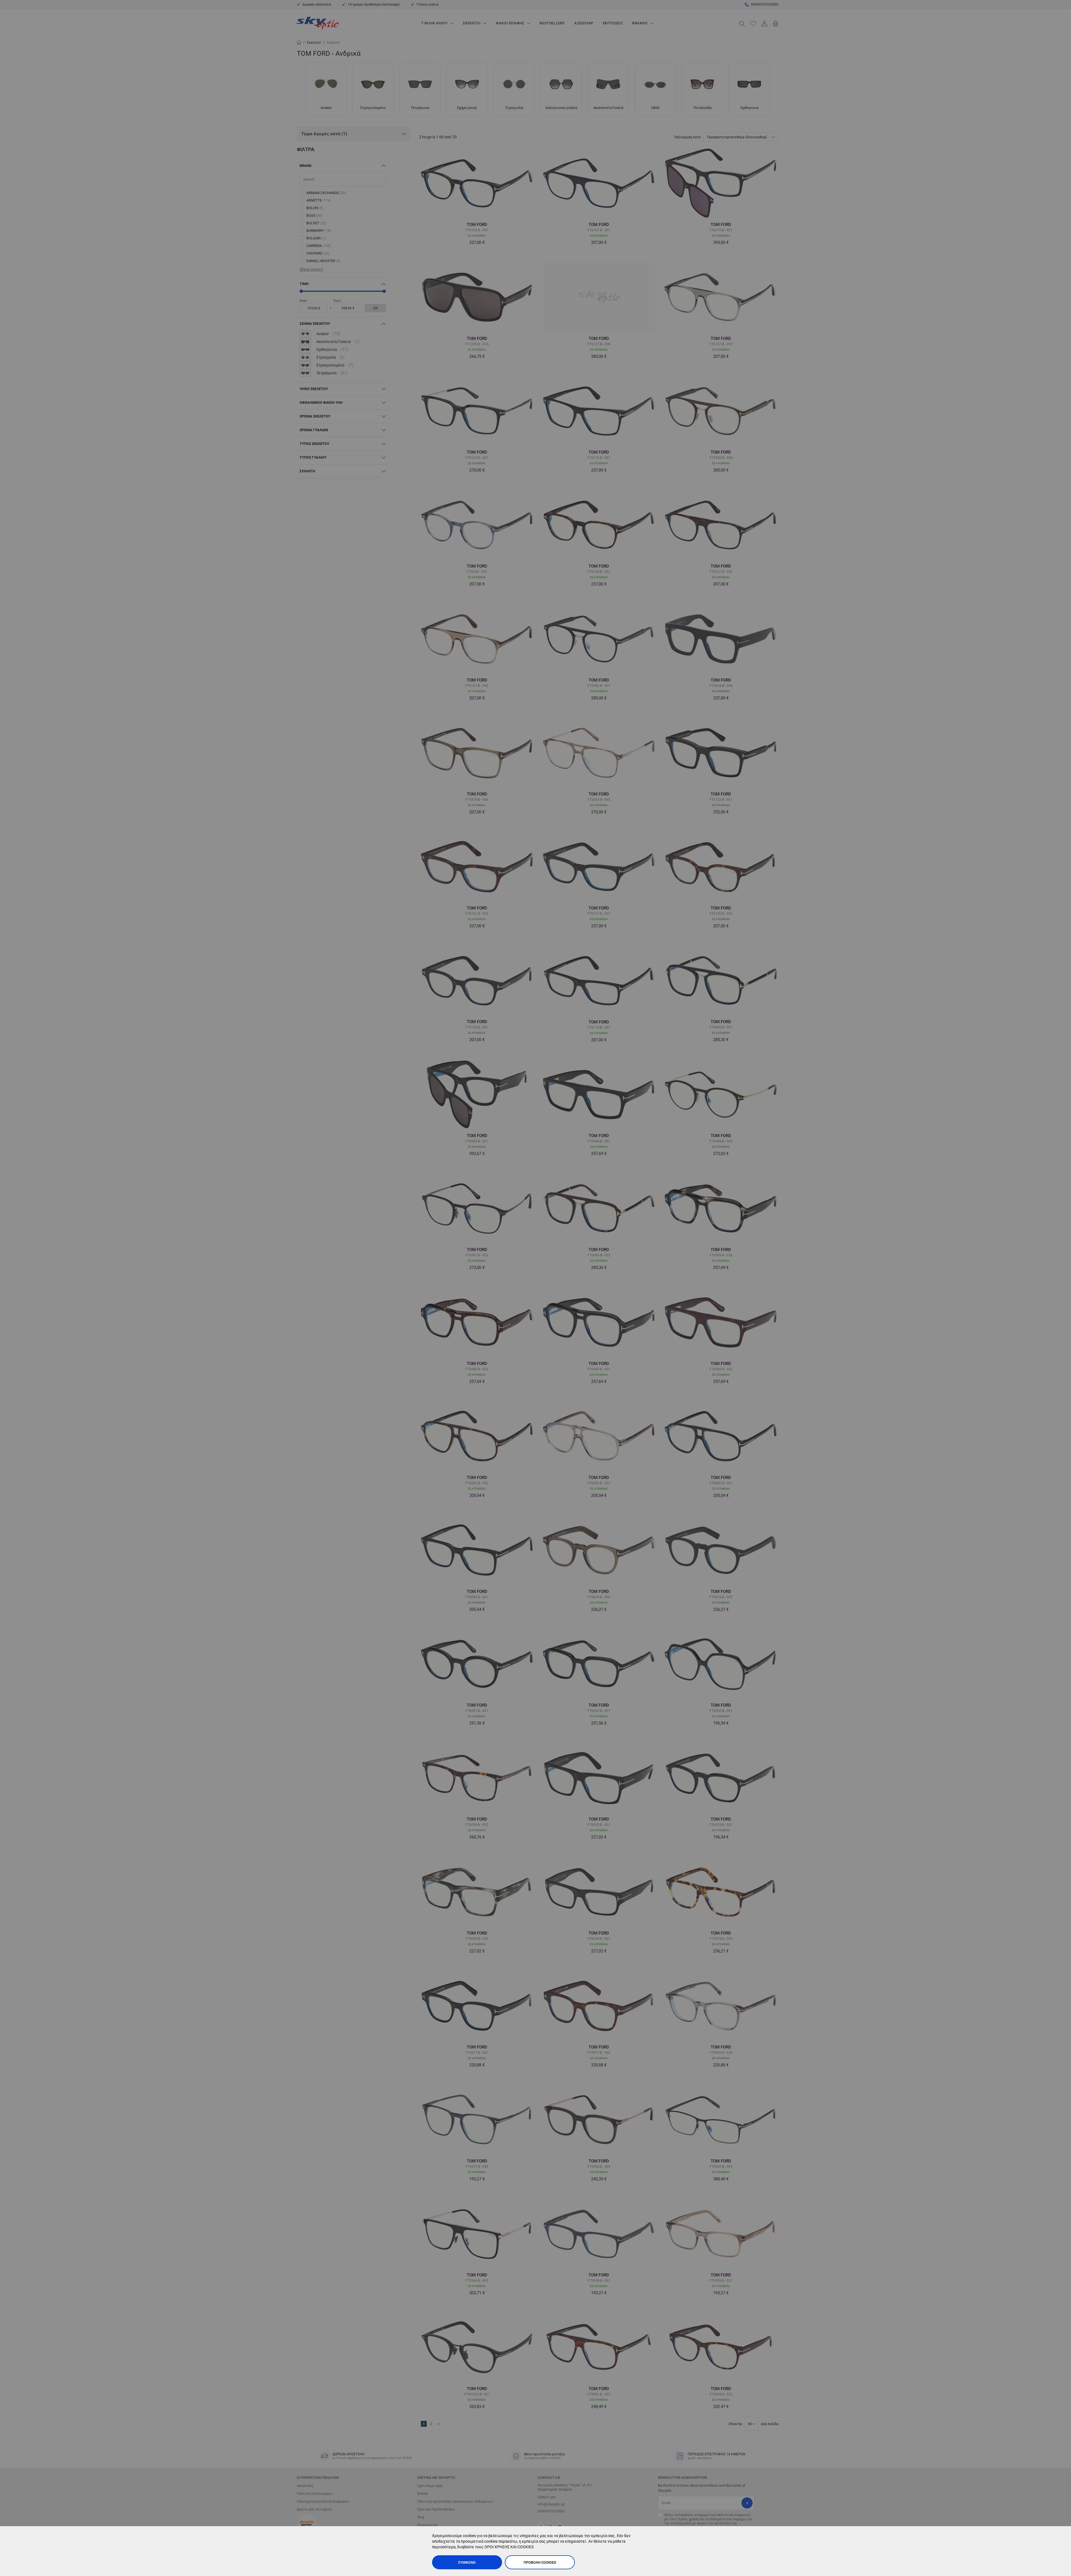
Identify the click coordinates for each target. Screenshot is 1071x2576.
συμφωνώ (467, 2562)
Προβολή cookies (540, 2562)
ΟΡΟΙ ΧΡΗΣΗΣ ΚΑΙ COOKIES (509, 2547)
